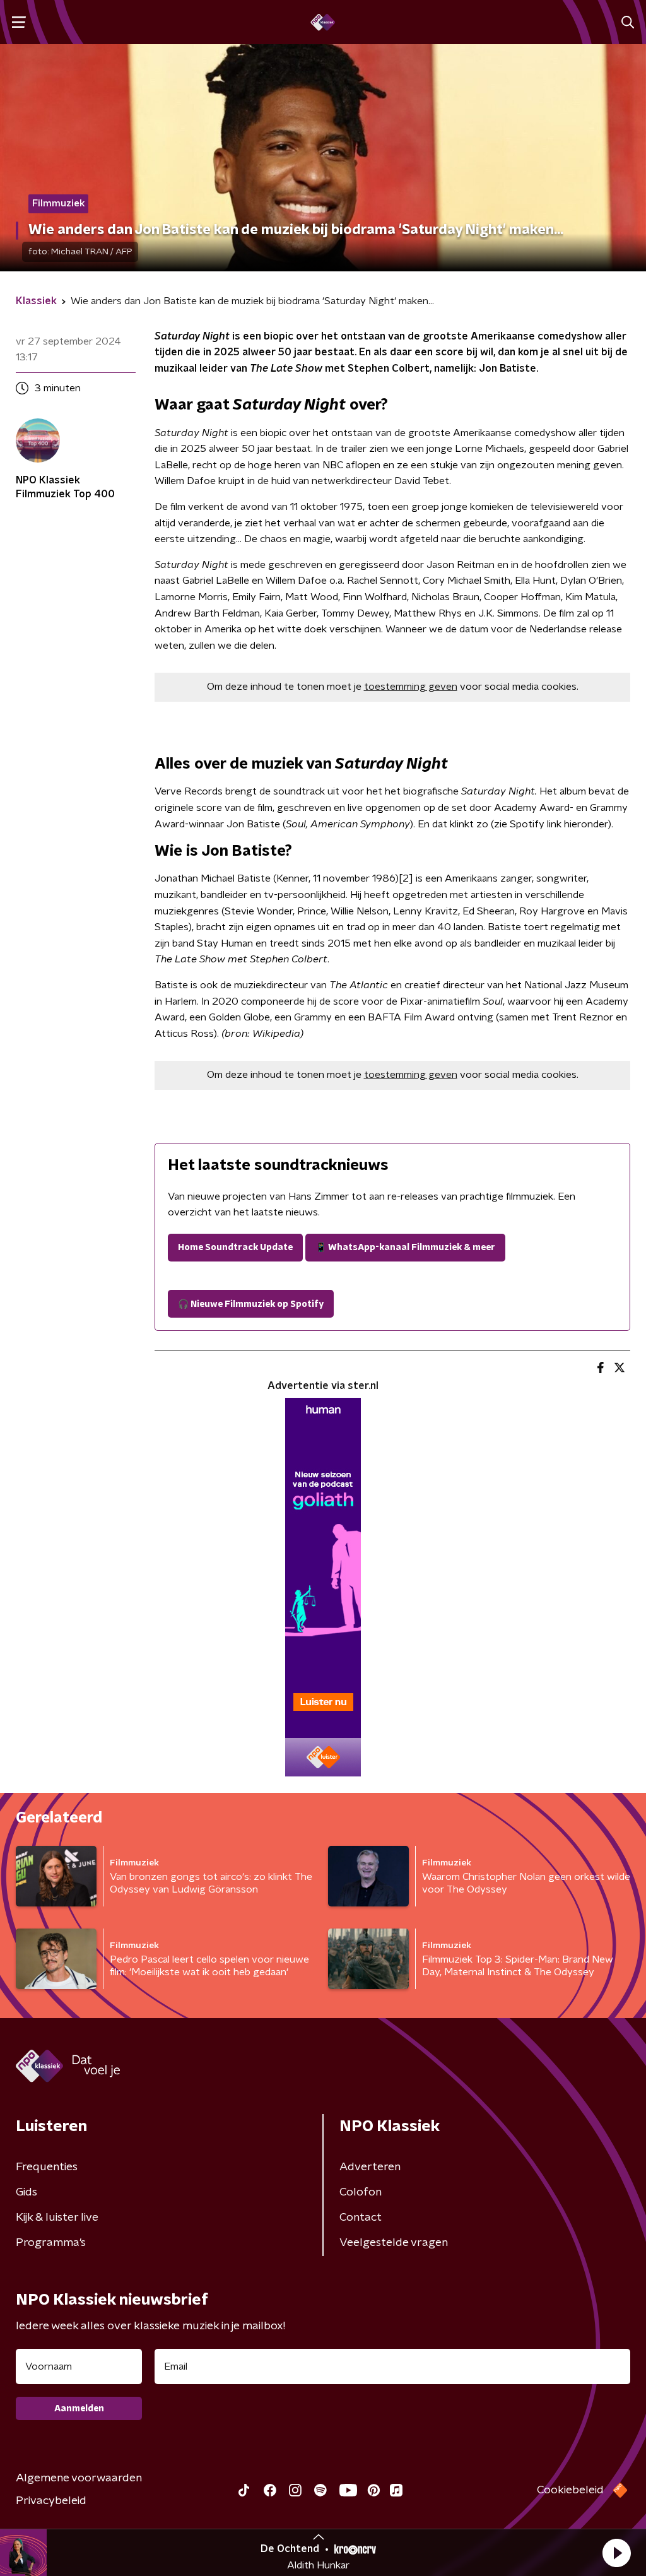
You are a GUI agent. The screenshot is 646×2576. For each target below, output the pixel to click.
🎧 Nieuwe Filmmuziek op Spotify (251, 1304)
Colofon (361, 2192)
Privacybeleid (51, 2501)
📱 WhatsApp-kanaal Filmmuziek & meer (405, 1248)
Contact (361, 2218)
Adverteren (370, 2167)
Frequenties (47, 2167)
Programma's (51, 2243)
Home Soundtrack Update (235, 1248)
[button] (616, 2553)
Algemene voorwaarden (79, 2478)
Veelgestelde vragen (394, 2243)
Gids (26, 2192)
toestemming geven (411, 687)
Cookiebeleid (570, 2490)
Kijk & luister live (57, 2218)
